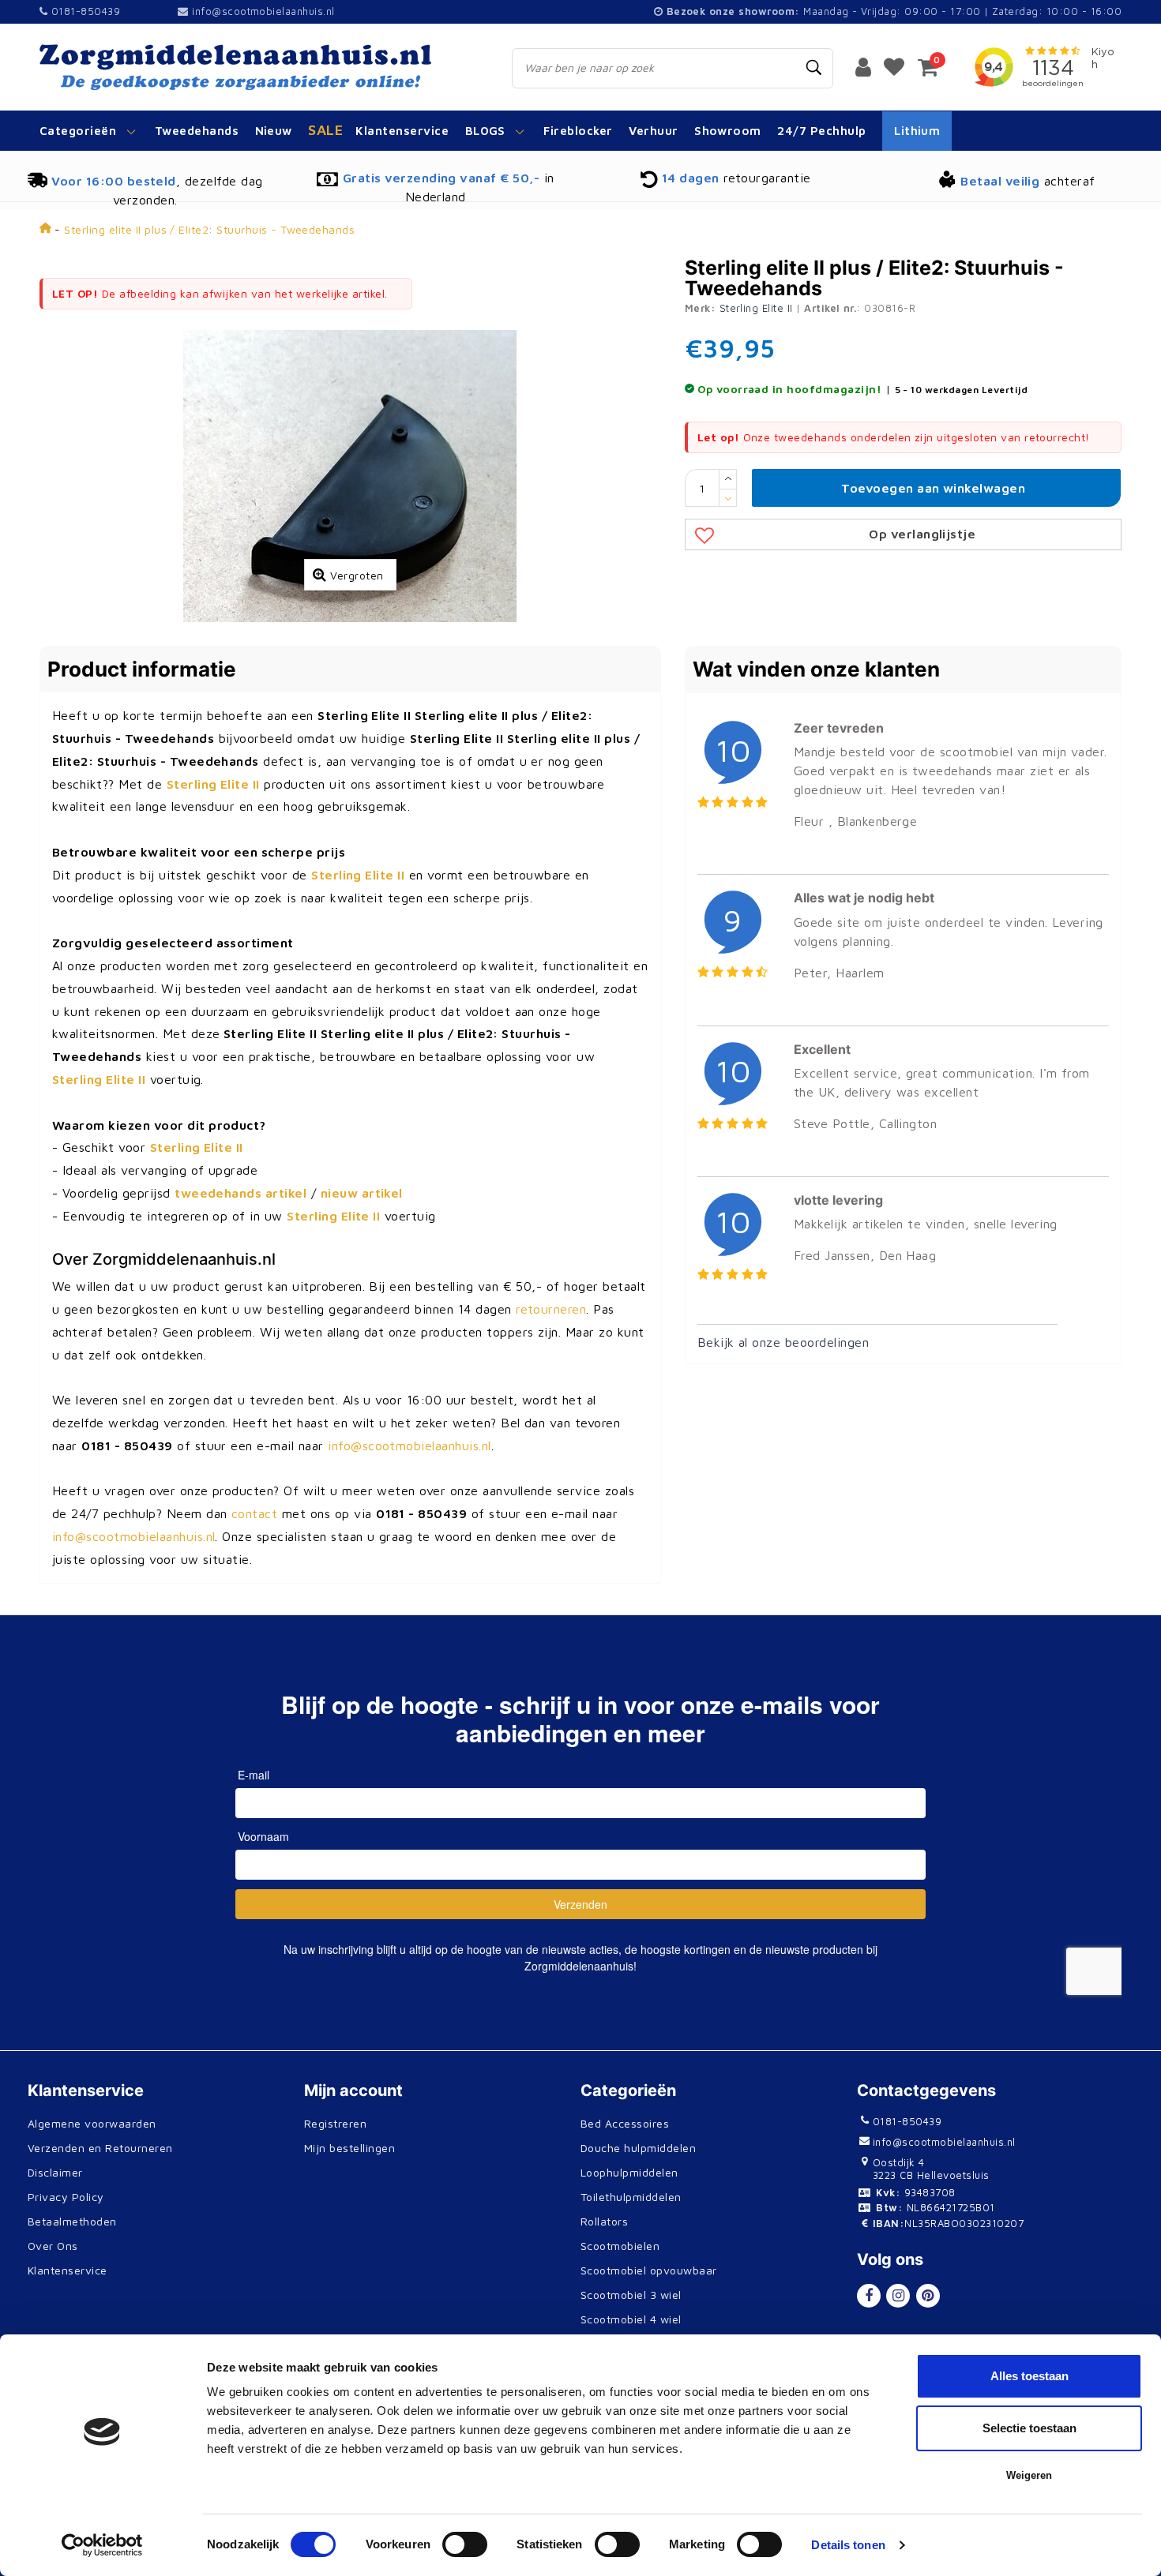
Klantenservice (68, 2270)
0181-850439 (84, 11)
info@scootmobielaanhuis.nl (263, 11)
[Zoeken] (814, 68)
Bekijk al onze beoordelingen (783, 1342)
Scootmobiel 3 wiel (631, 2295)
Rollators (604, 2221)
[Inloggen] (863, 66)
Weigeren (1029, 2475)
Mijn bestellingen (349, 2148)
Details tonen (848, 2545)
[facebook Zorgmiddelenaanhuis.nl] (869, 2296)
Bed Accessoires (625, 2123)
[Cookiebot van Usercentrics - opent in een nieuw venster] (102, 2545)
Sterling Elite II (756, 308)
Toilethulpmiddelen (631, 2197)
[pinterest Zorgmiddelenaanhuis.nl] (928, 2296)
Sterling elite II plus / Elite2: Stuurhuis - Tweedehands (209, 229)
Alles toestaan (1029, 2376)
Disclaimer (55, 2172)
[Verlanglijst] (894, 66)
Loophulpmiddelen (629, 2172)
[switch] (465, 2544)
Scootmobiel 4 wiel (631, 2319)
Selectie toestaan (1029, 2428)
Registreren (335, 2123)
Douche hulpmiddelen (638, 2148)
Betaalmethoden (72, 2221)
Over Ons (53, 2246)
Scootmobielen (620, 2246)
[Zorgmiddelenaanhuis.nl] (258, 67)
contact (254, 1513)
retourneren (551, 1309)
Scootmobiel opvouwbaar (649, 2270)
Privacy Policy (66, 2197)
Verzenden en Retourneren (100, 2148)
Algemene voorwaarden (92, 2123)
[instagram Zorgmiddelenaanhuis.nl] (898, 2296)
